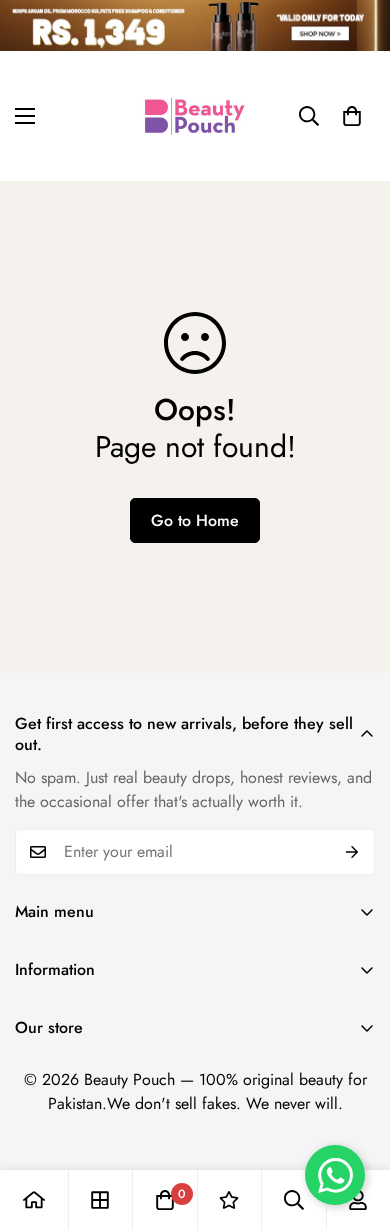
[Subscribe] (352, 852)
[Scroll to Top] (354, 1124)
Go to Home (195, 520)
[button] (352, 116)
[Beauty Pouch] (195, 116)
